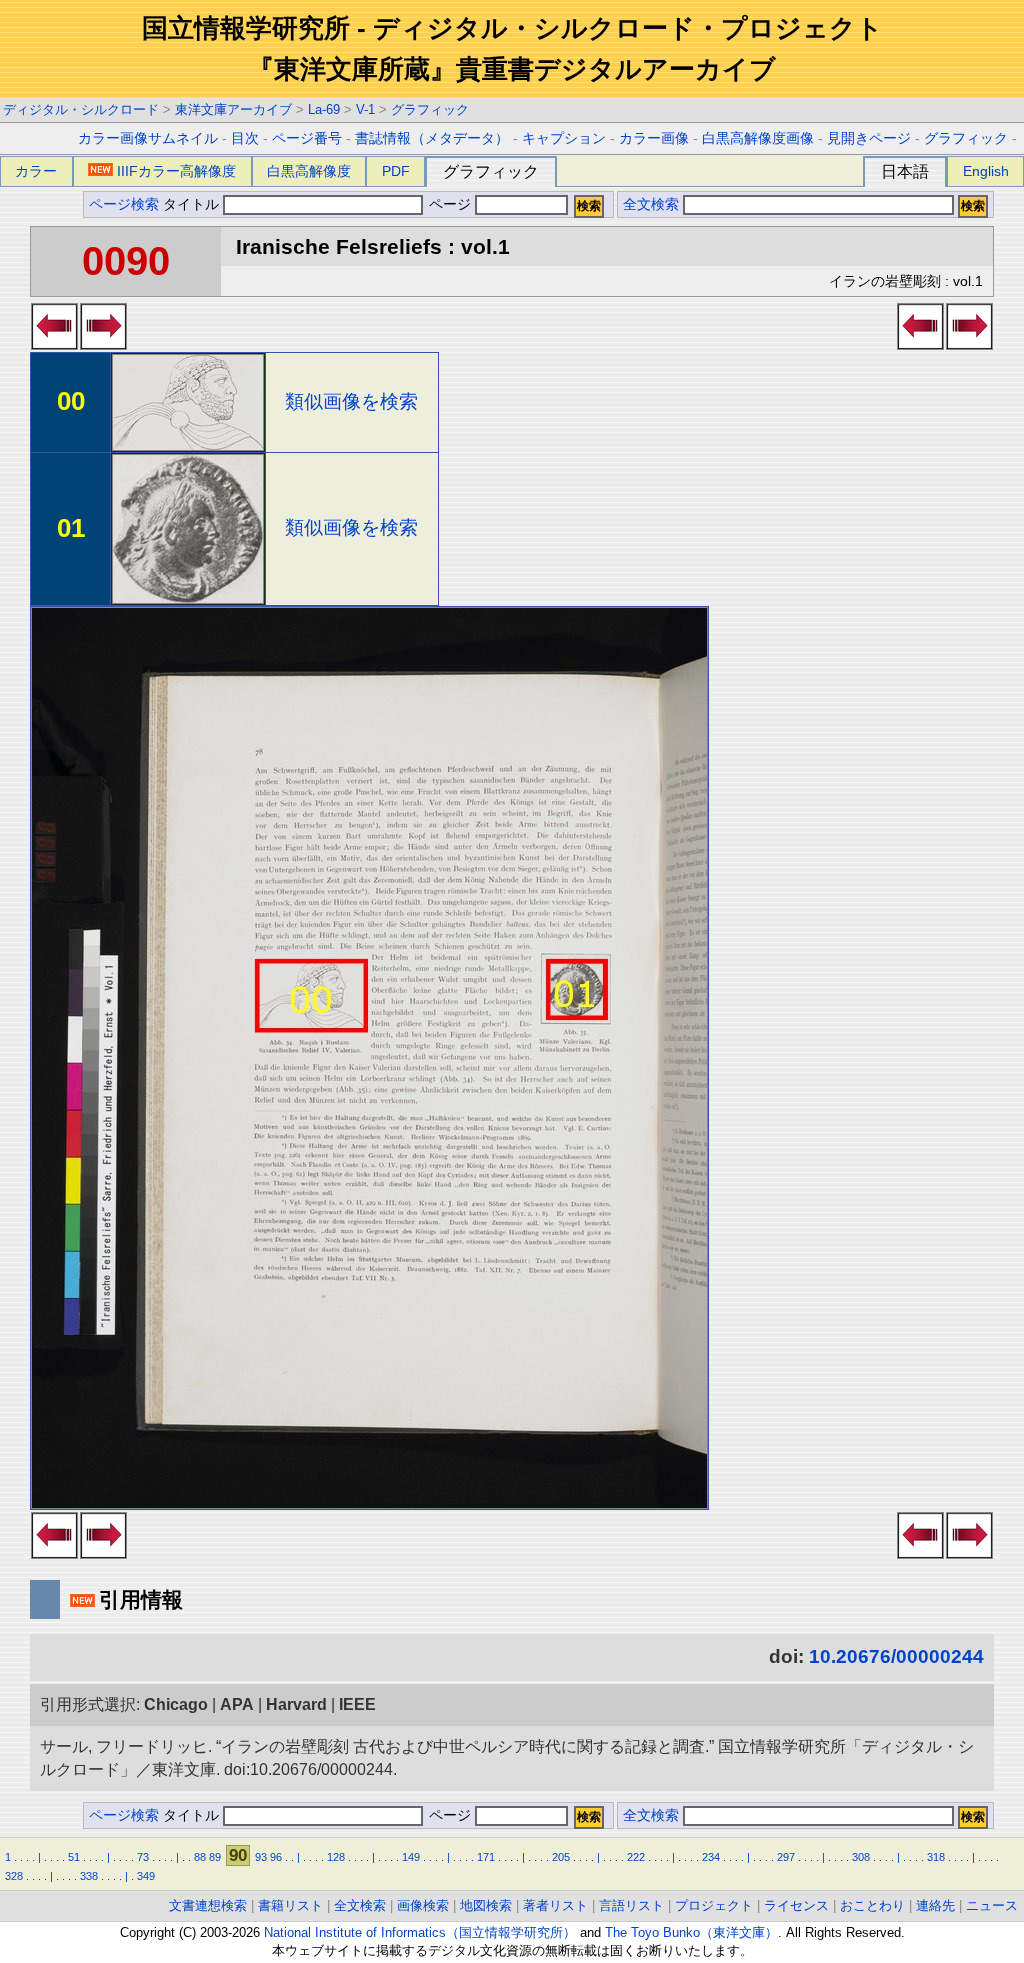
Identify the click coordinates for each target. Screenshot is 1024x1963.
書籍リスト (290, 1905)
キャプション (564, 138)
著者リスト (555, 1905)
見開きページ (869, 138)
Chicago (176, 1704)
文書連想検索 (208, 1905)
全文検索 (651, 204)
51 (74, 1857)
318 (936, 1857)
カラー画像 (654, 138)
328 (14, 1876)
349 (146, 1876)
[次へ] (103, 344)
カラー (36, 171)
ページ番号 (307, 138)
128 (336, 1857)
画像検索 (423, 1905)
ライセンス (796, 1905)
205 (561, 1857)
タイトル (193, 204)
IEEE (357, 1704)
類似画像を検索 (351, 401)
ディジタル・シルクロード (81, 109)
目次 (245, 138)
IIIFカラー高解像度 (176, 171)
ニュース (992, 1905)
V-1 (365, 109)
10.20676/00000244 (896, 1656)
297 (786, 1857)
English (986, 171)
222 (636, 1857)
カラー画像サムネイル (148, 138)
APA (237, 1704)
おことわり (872, 1905)
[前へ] (54, 344)
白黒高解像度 (309, 171)
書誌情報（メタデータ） (432, 138)
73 (143, 1857)
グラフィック (430, 109)
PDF (396, 171)
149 (411, 1857)
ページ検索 (124, 204)
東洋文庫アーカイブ (233, 109)
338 (89, 1876)
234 (711, 1857)
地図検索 (486, 1905)
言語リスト (631, 1905)
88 (200, 1857)
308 (861, 1857)
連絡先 (935, 1905)
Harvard (296, 1704)
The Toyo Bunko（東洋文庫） (691, 1932)
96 (276, 1857)
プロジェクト (714, 1905)
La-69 (324, 109)
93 (261, 1857)
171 (486, 1857)
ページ (450, 204)
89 (215, 1857)
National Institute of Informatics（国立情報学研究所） (420, 1932)
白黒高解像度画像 (758, 138)
